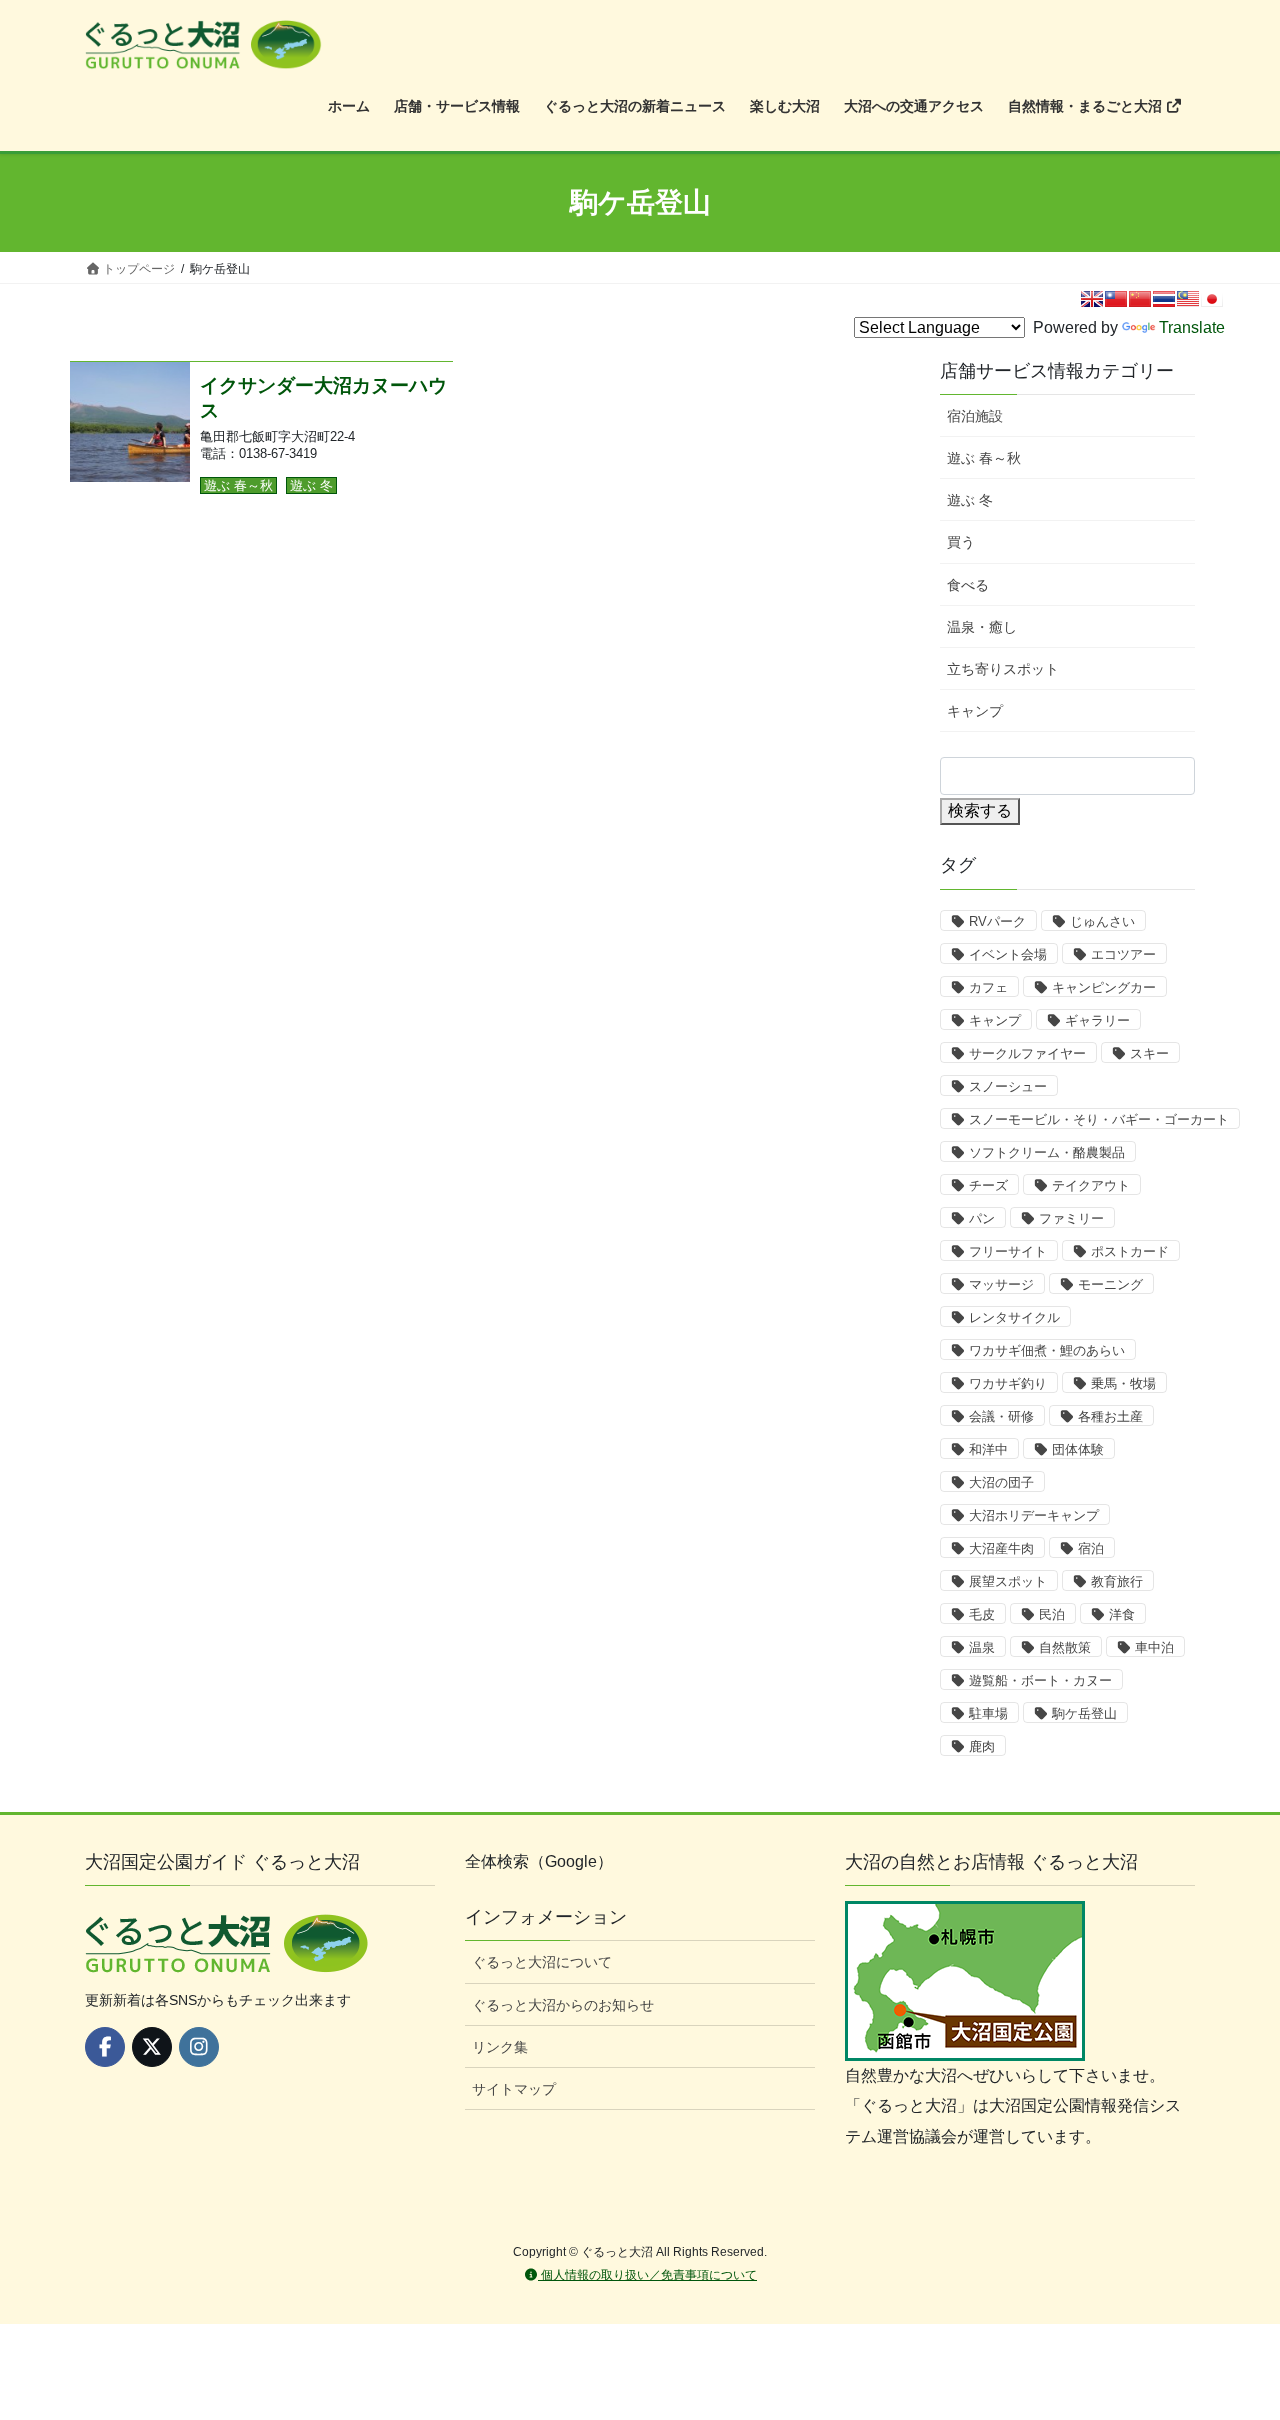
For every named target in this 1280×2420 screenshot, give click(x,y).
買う (961, 542)
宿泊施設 (975, 416)
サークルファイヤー (1027, 1053)
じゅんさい (1102, 921)
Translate (1192, 327)
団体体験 (1078, 1449)
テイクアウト (1091, 1185)
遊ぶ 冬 (311, 485)
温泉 (982, 1647)
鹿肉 (982, 1746)
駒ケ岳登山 (1084, 1713)
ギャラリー (1097, 1020)
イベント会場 (1008, 954)
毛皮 (982, 1614)
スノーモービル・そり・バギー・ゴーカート (1099, 1119)
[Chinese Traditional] (1116, 299)
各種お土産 (1110, 1416)
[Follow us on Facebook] (105, 2047)
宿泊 (1091, 1548)
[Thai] (1164, 299)
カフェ (988, 987)
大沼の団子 (1001, 1482)
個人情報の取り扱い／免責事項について (647, 2275)
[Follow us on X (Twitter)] (152, 2047)
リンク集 (500, 2047)
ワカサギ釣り (1008, 1383)
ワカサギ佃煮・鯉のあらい (1047, 1350)
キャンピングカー (1104, 987)
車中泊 (1154, 1647)
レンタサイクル (1014, 1317)
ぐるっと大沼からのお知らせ (563, 2005)
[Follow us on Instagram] (199, 2047)
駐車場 (988, 1713)
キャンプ (975, 711)
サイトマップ (514, 2089)
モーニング (1110, 1284)
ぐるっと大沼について (542, 1962)
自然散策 (1065, 1647)
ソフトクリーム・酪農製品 (1047, 1152)
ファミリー (1071, 1218)
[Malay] (1188, 299)
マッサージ (1001, 1284)
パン (982, 1218)
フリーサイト (1008, 1251)
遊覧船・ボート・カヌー (1040, 1680)
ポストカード (1130, 1251)
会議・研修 (1001, 1416)
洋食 (1122, 1614)
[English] (1092, 299)
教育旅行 (1117, 1581)
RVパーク (997, 921)
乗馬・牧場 (1123, 1383)
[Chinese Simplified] (1140, 299)
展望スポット (1008, 1581)
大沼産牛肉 (1001, 1548)
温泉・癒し (982, 627)
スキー (1149, 1053)
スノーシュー (1008, 1086)
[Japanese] (1212, 299)
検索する (980, 810)
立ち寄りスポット (1003, 669)
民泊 (1052, 1614)
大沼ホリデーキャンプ (1034, 1515)
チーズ (988, 1185)
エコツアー (1123, 954)
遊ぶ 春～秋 (238, 485)
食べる (968, 585)
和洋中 (988, 1449)
